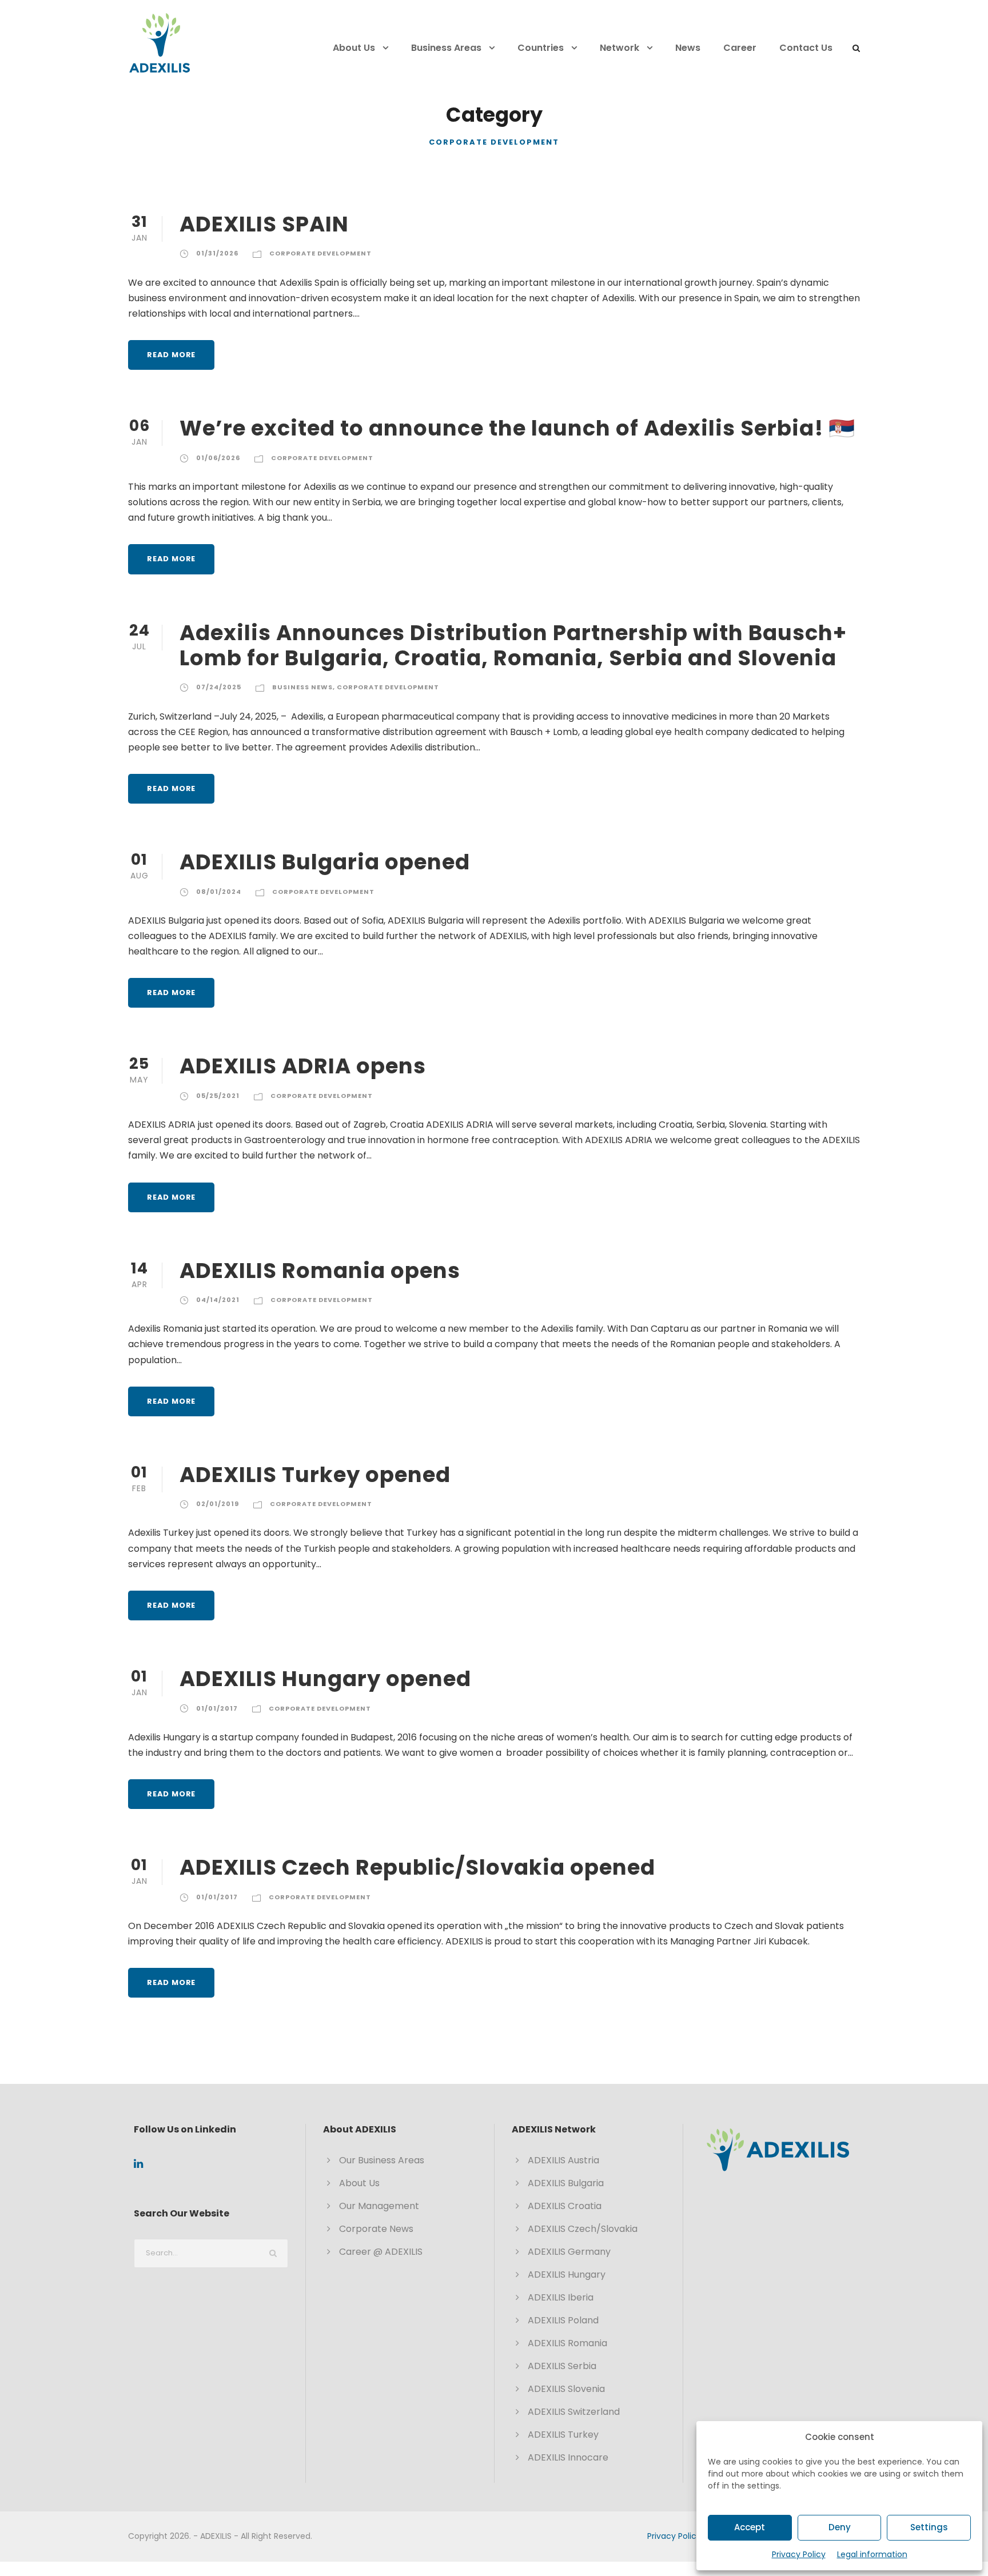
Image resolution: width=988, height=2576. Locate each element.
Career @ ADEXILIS (381, 2252)
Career (740, 48)
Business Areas (446, 48)
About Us (354, 48)
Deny (840, 2527)
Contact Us (806, 48)
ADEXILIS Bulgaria (566, 2183)
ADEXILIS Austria (563, 2160)
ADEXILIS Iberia (561, 2297)
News (688, 48)
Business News (302, 687)
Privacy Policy (799, 2554)
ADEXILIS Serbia (562, 2366)
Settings (929, 2527)
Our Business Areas (382, 2160)
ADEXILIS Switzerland (574, 2412)
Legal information (872, 2554)
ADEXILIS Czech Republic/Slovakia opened (417, 1867)
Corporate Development (320, 253)
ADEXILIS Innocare (568, 2457)
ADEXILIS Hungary (567, 2275)
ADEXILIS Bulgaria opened (325, 862)
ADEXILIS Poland (563, 2320)
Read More (171, 355)
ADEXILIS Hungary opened (325, 1679)
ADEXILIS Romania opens (320, 1271)
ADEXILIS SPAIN (264, 224)
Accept (750, 2527)
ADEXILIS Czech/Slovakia (583, 2229)
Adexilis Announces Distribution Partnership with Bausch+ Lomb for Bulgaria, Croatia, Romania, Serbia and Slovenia (513, 645)
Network (620, 48)
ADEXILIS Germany (569, 2252)
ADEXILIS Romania (567, 2343)
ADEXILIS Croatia (565, 2206)
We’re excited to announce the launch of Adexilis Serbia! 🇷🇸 (517, 428)
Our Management (379, 2206)
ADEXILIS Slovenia (566, 2389)
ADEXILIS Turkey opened (315, 1475)
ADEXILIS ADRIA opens (303, 1066)
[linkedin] (138, 2164)
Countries (541, 48)
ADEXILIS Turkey (563, 2435)
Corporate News (376, 2229)
